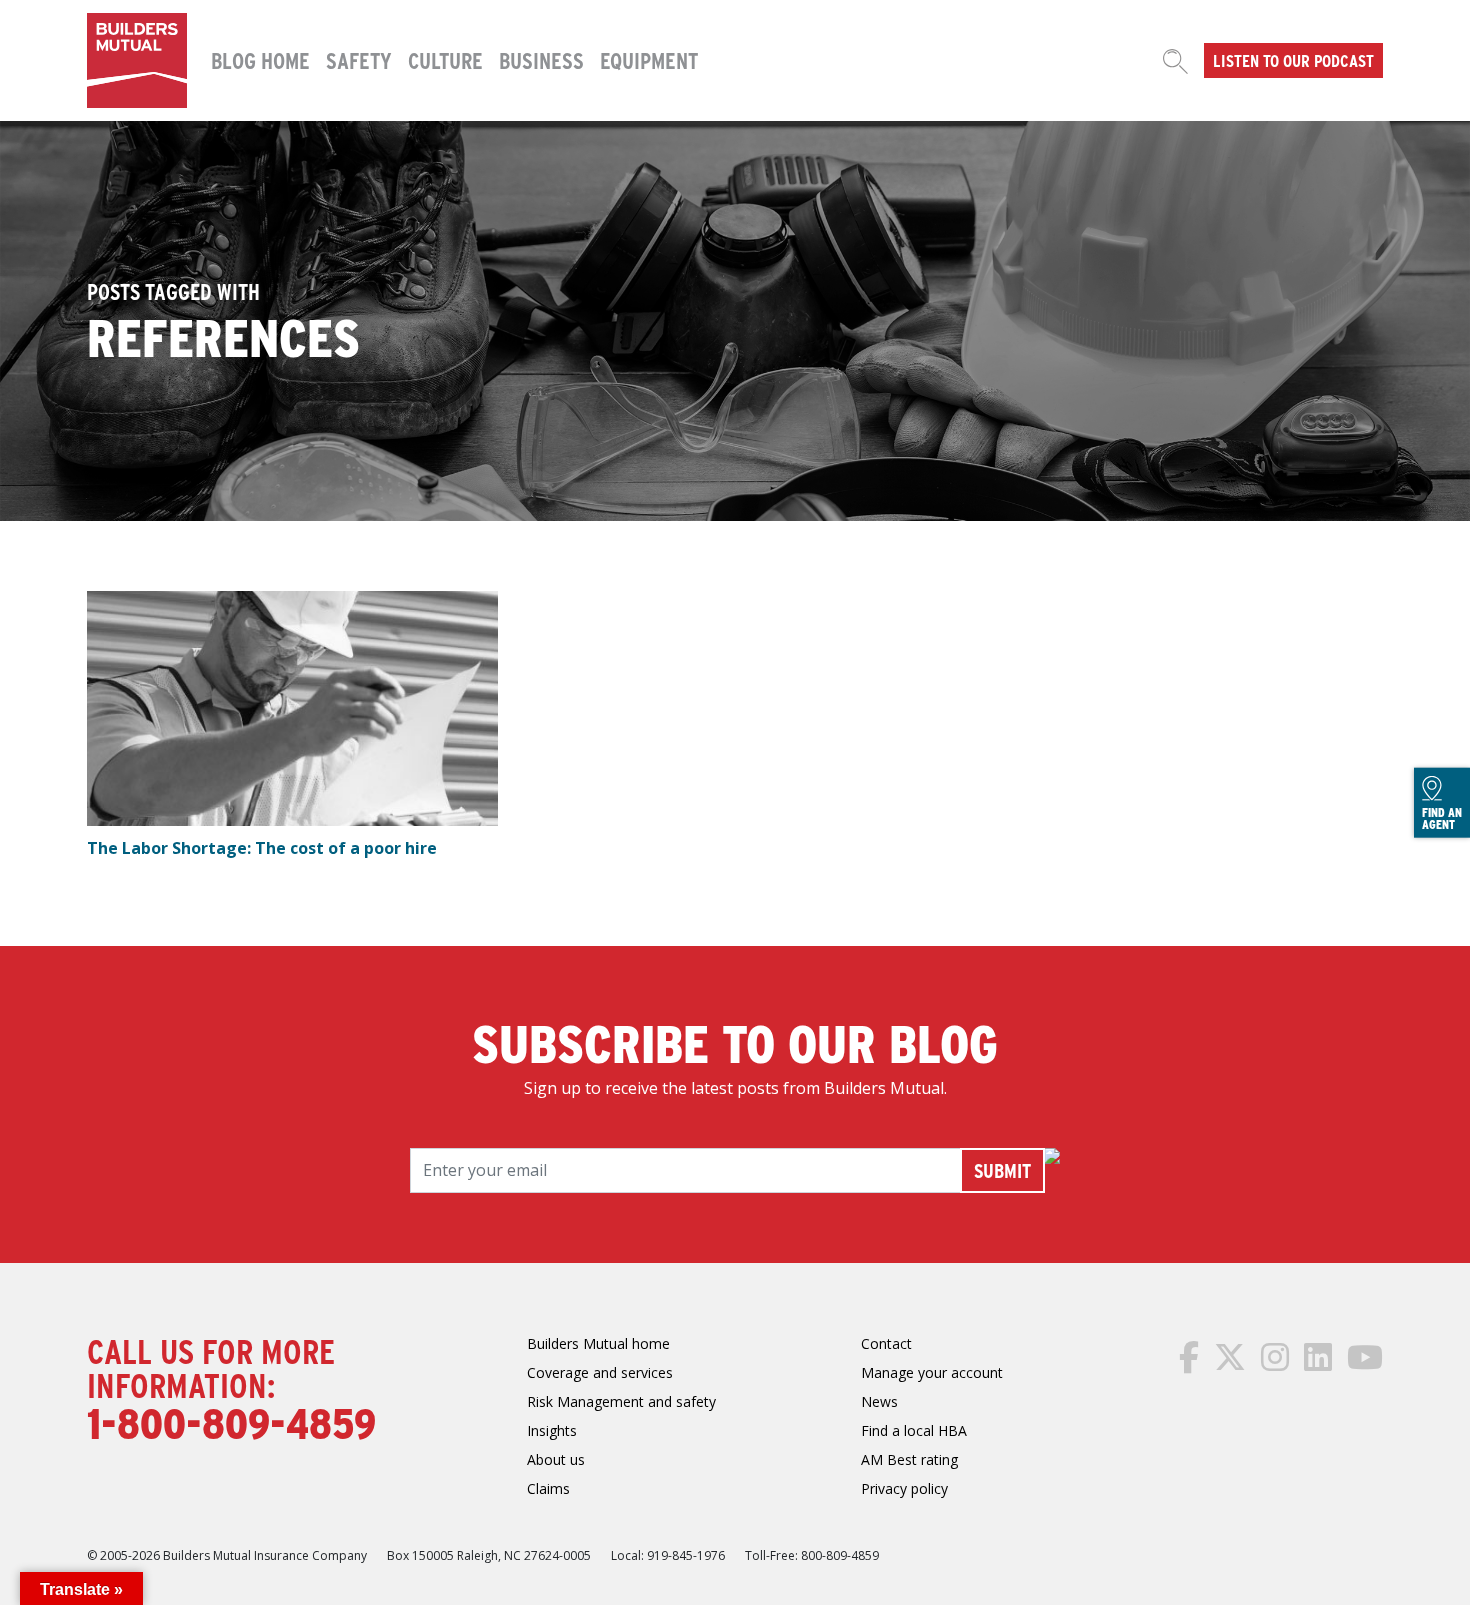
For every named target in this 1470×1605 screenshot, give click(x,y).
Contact (886, 1343)
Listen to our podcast (1293, 60)
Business (541, 60)
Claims (548, 1488)
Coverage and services (600, 1372)
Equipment (649, 60)
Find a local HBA (914, 1430)
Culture (445, 60)
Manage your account (932, 1372)
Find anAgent (1442, 818)
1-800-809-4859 (231, 1422)
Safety (359, 60)
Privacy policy (904, 1488)
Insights (552, 1430)
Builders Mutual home (598, 1343)
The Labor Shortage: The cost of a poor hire (262, 848)
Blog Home (260, 60)
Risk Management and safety (621, 1401)
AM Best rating (909, 1459)
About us (556, 1459)
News (879, 1401)
